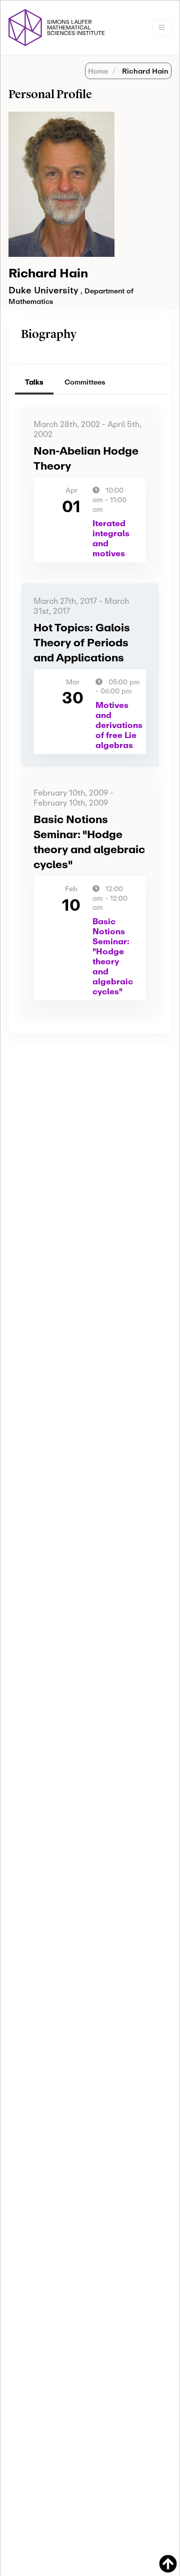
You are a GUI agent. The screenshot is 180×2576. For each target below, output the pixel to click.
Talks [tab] (34, 382)
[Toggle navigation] (162, 27)
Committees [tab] (85, 382)
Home (98, 71)
